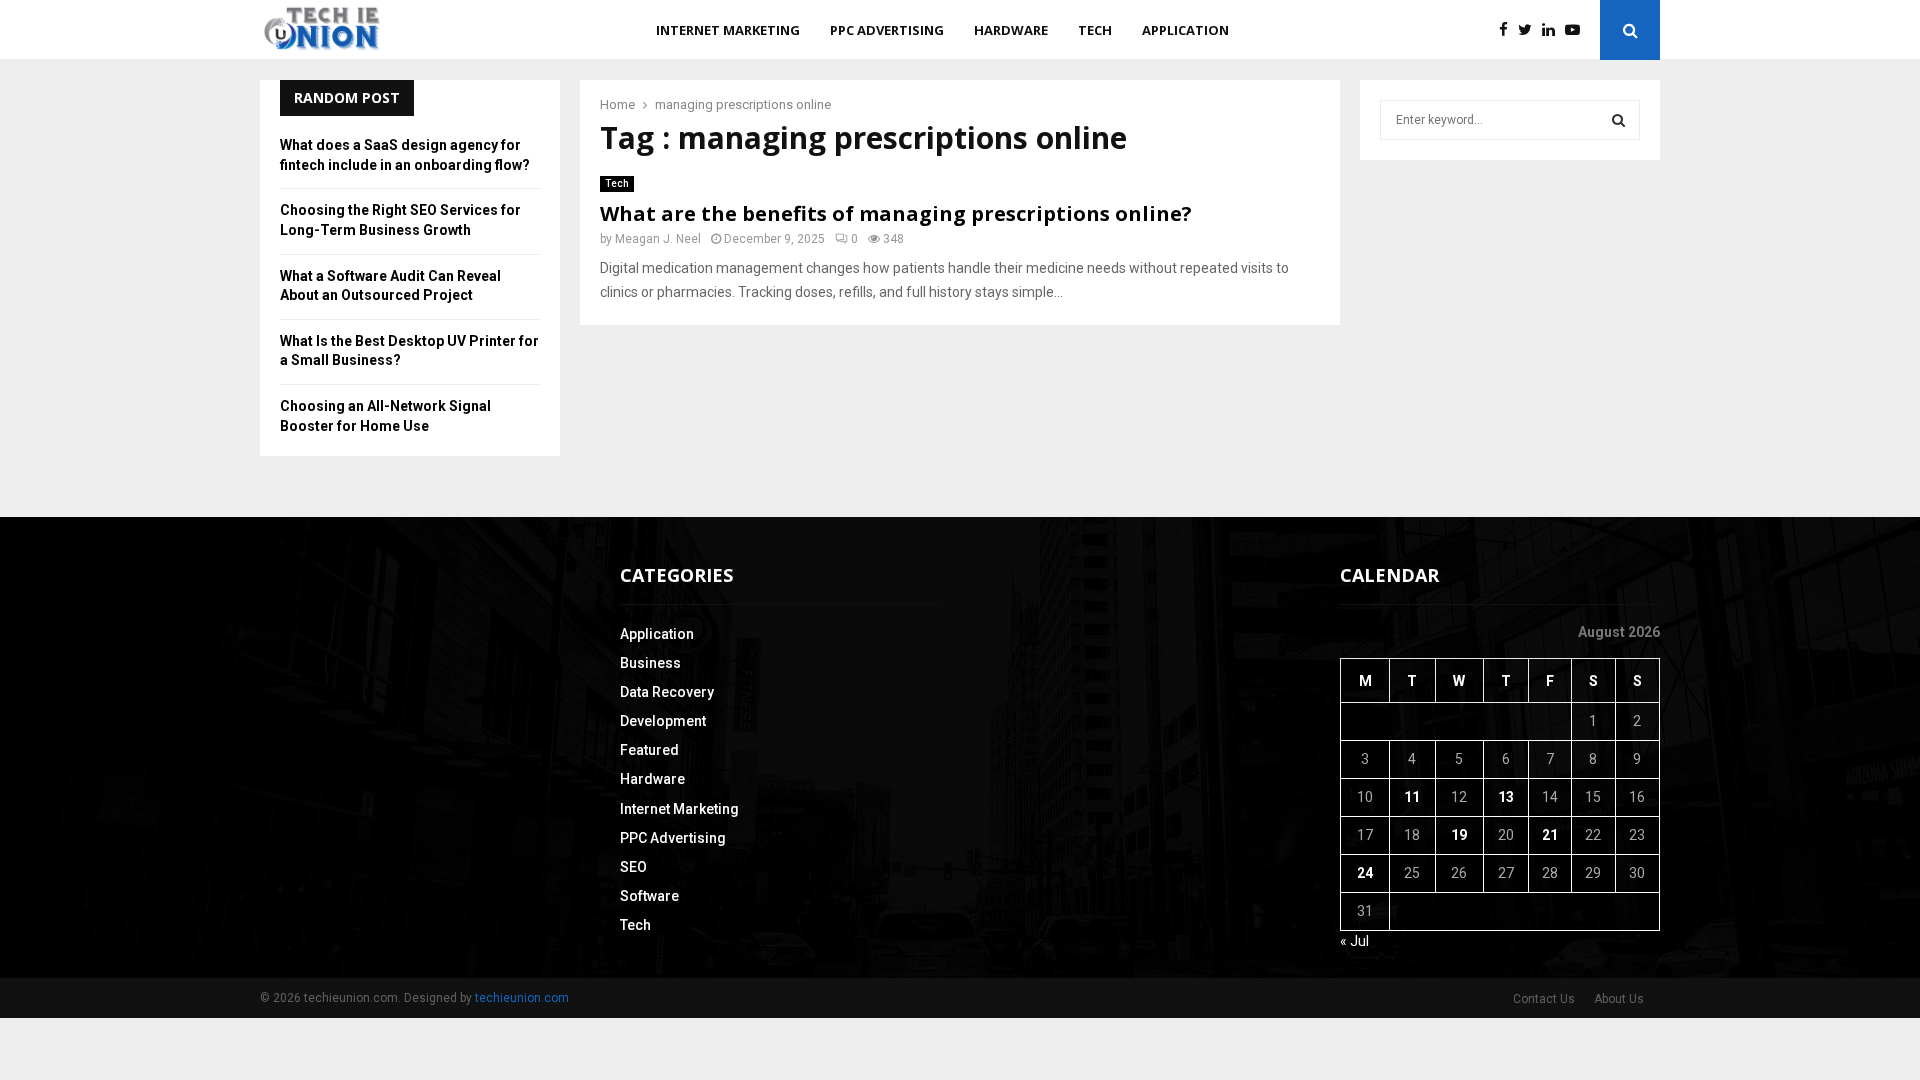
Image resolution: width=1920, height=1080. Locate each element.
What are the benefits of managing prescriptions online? (896, 213)
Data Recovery (667, 692)
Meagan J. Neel (658, 239)
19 (1459, 835)
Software (649, 896)
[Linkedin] (1553, 30)
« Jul (1354, 941)
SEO (633, 867)
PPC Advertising (887, 30)
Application (1185, 30)
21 (1550, 835)
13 (1506, 797)
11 (1412, 797)
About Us (1619, 999)
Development (663, 721)
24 (1365, 873)
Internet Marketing (728, 30)
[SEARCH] (1618, 120)
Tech (1095, 30)
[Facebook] (1508, 30)
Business (650, 663)
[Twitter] (1530, 30)
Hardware (1011, 30)
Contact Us (1544, 999)
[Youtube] (1577, 30)
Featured (649, 750)
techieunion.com (522, 998)
